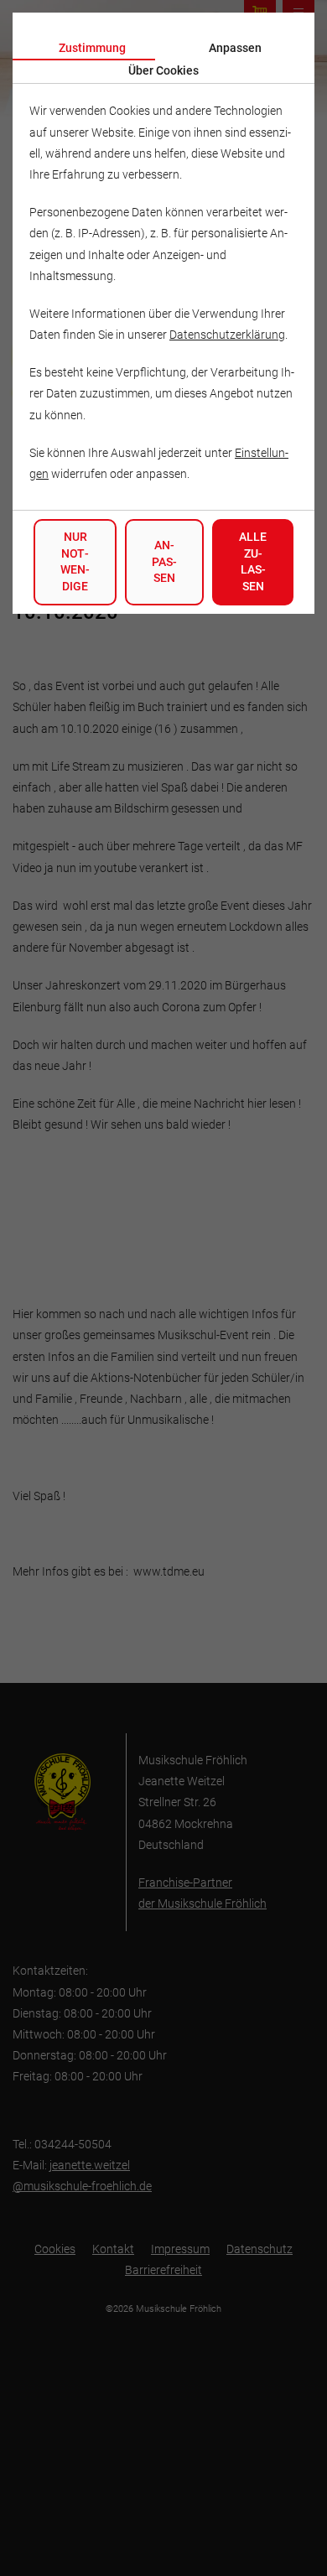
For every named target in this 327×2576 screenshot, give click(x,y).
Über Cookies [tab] (163, 70)
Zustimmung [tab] (92, 48)
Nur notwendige (75, 561)
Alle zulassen (253, 561)
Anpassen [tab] (235, 48)
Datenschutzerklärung (227, 335)
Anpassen (164, 561)
